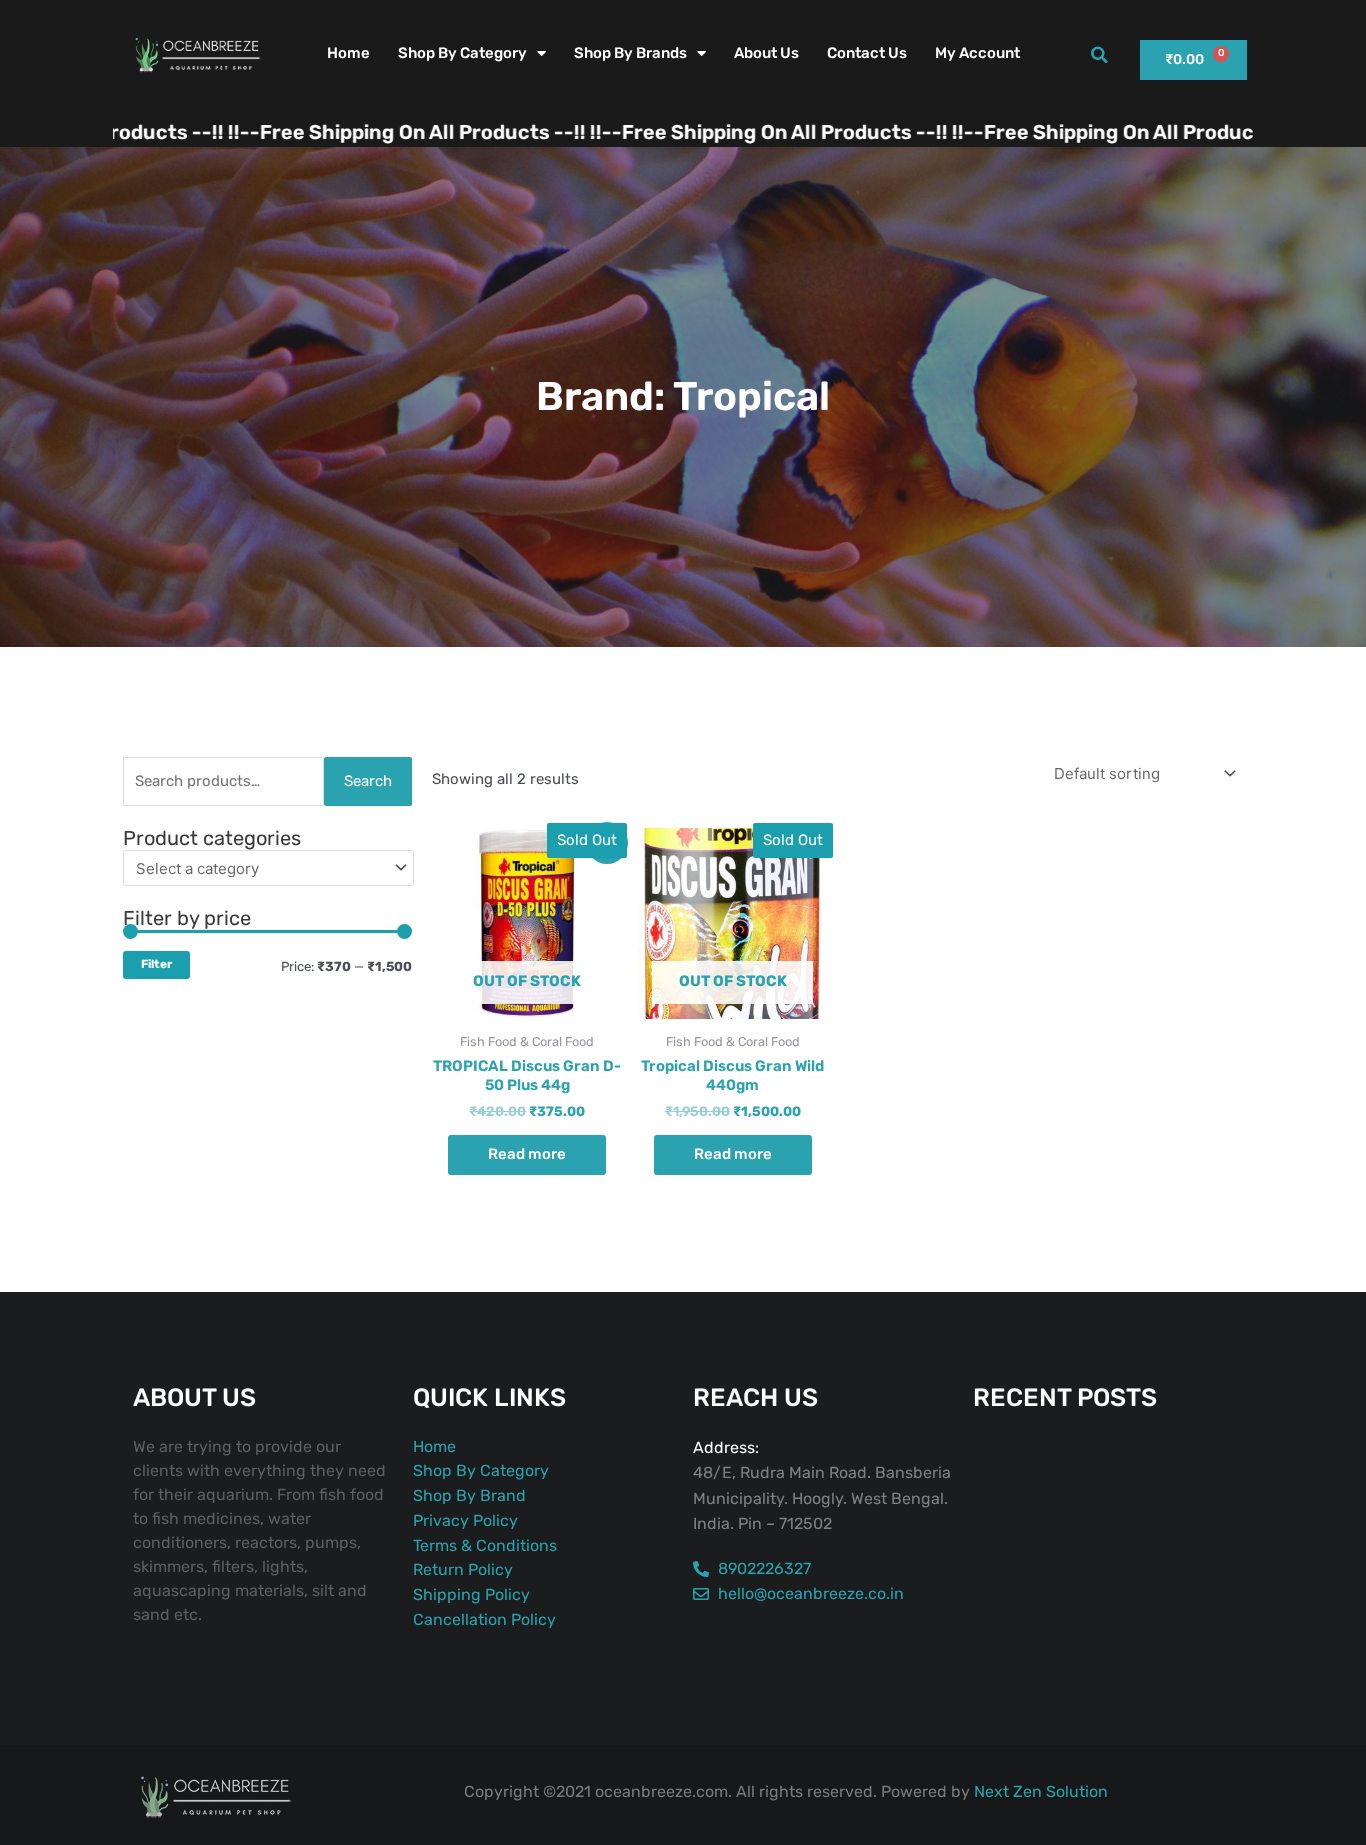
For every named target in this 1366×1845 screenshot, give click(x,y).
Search (368, 781)
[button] (1099, 55)
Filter (156, 964)
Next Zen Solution (1041, 1791)
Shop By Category (462, 53)
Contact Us (867, 53)
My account (977, 53)
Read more (527, 1154)
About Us (766, 53)
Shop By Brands (630, 53)
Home (348, 53)
